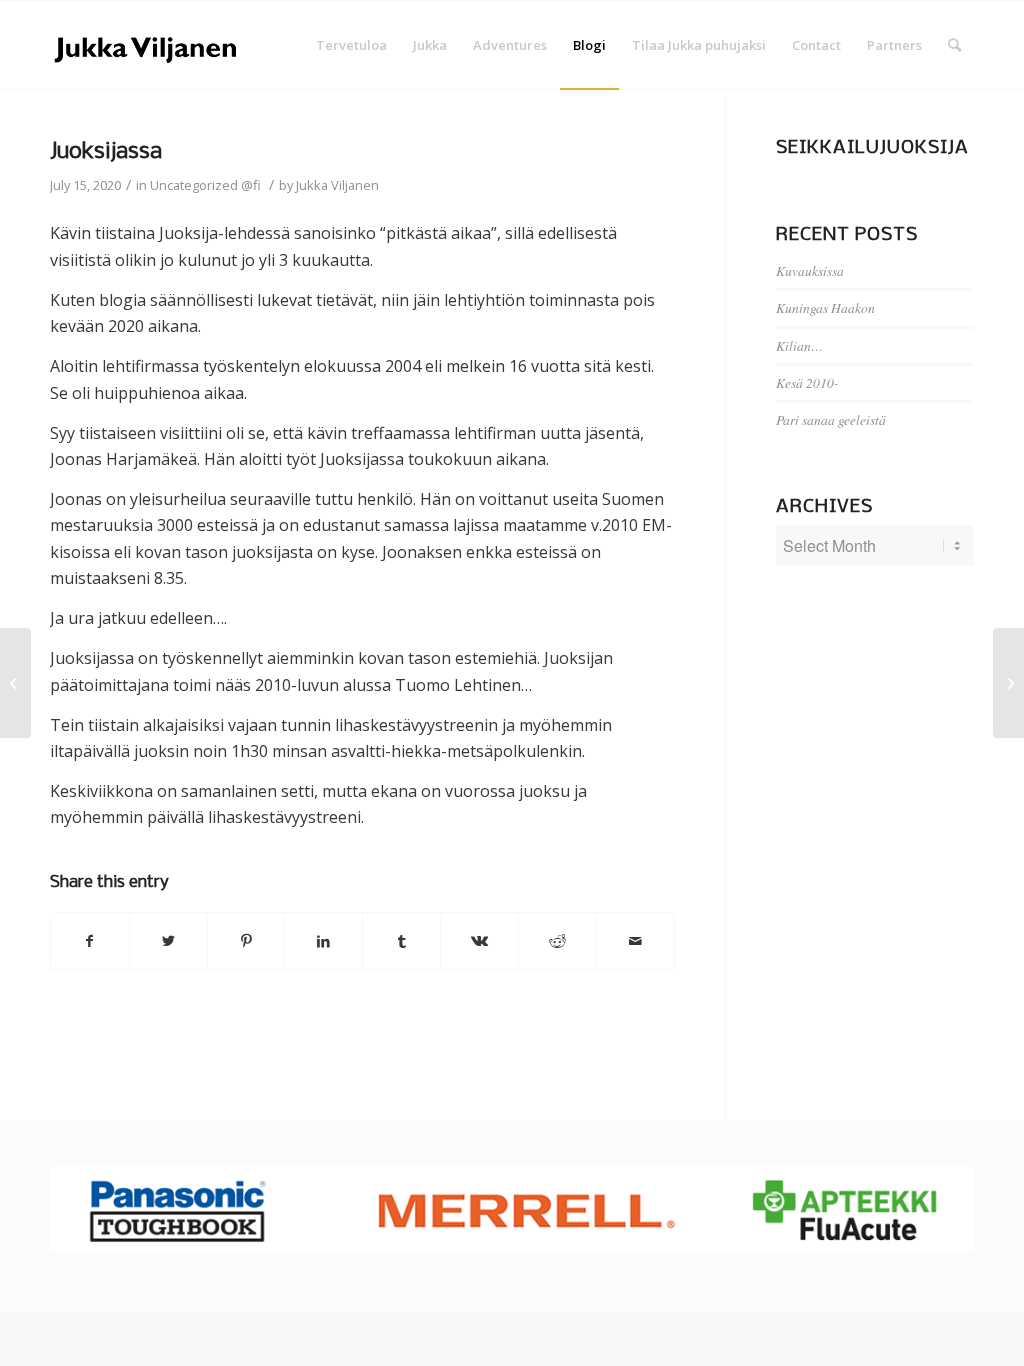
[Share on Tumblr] (401, 941)
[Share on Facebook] (90, 941)
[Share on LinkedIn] (323, 941)
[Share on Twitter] (168, 941)
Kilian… (799, 345)
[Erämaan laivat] (15, 683)
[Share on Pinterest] (246, 941)
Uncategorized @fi (205, 185)
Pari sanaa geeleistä (831, 419)
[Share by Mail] (635, 941)
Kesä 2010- (807, 382)
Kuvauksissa (810, 270)
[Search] (954, 45)
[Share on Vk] (479, 941)
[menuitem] (351, 45)
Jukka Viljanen (337, 185)
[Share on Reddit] (557, 941)
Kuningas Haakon (825, 307)
